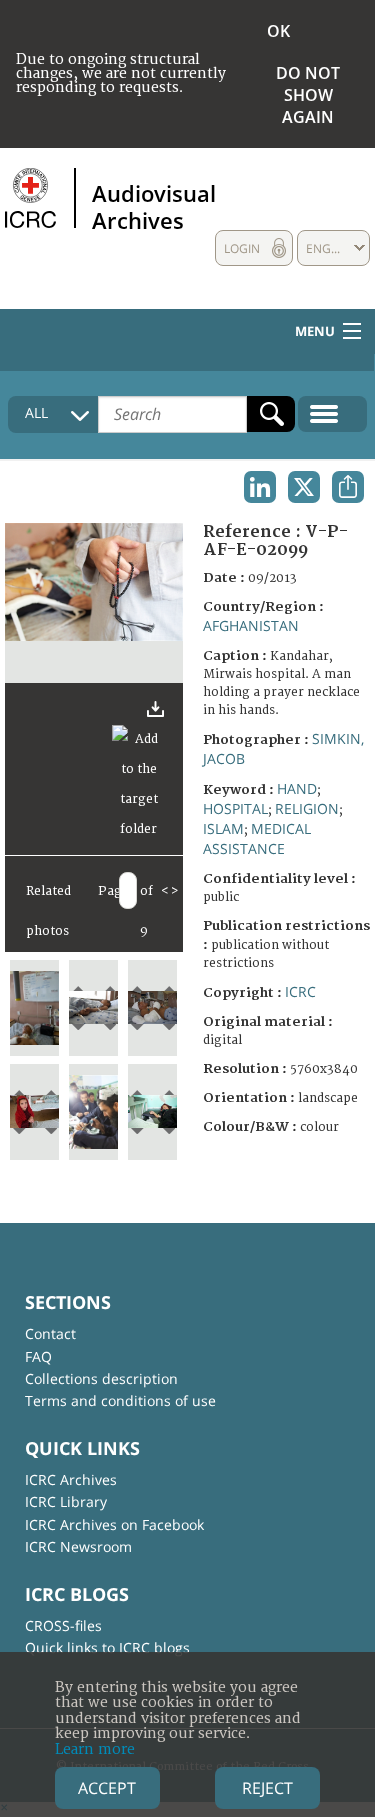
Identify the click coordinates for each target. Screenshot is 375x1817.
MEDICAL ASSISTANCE (257, 838)
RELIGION (307, 808)
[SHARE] (348, 487)
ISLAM (223, 828)
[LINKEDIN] (260, 487)
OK (278, 31)
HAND (297, 788)
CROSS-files (63, 1625)
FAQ (38, 1356)
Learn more (95, 1749)
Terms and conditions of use (120, 1400)
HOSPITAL (235, 808)
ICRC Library (66, 1501)
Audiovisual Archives (154, 206)
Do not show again (308, 95)
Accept (107, 1788)
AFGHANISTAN (251, 625)
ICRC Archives (71, 1479)
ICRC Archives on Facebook (114, 1524)
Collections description (101, 1378)
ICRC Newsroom (78, 1546)
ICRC (300, 991)
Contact (50, 1333)
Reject (267, 1788)
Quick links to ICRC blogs (107, 1647)
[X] (304, 487)
